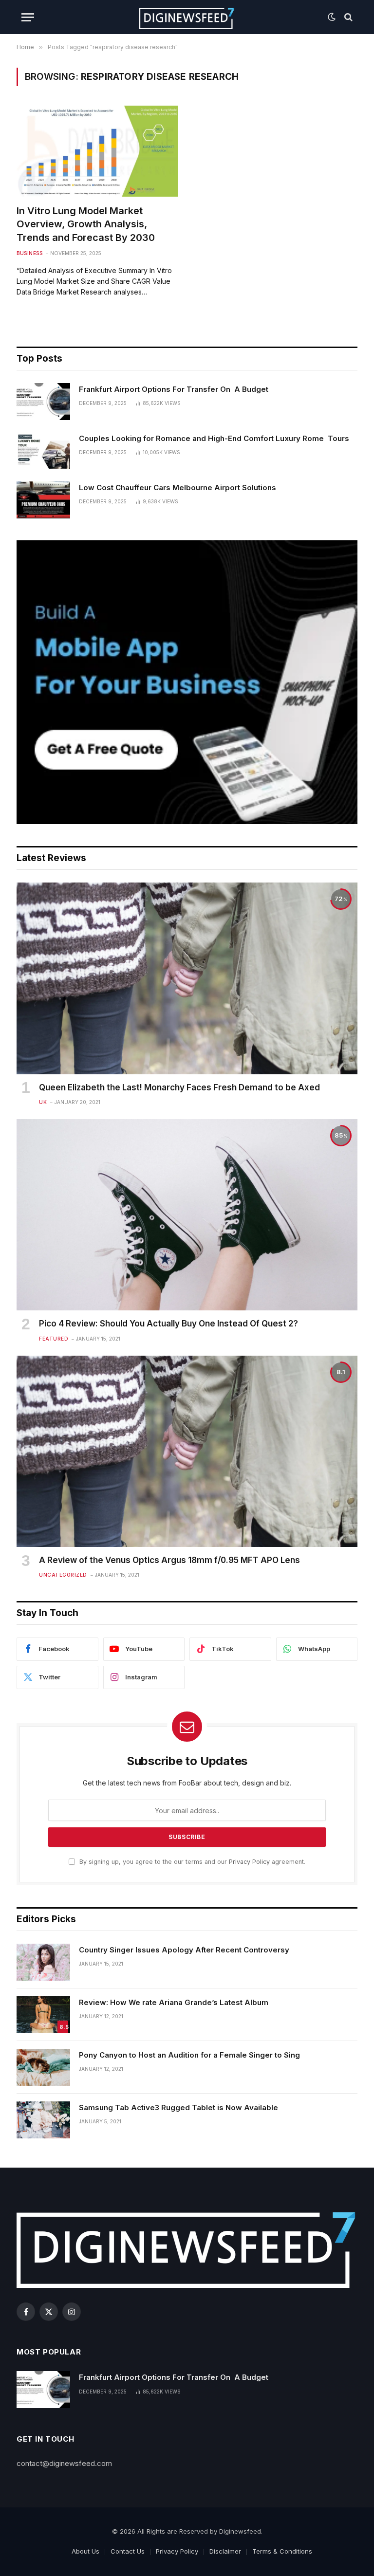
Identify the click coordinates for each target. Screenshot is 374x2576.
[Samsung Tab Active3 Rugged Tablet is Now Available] (43, 2120)
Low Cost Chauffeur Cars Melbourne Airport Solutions (178, 488)
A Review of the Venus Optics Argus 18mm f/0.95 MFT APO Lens (169, 1560)
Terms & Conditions (282, 2551)
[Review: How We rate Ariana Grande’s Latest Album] (43, 2015)
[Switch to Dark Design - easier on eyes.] (332, 17)
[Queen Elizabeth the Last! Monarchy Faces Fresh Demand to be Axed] (187, 978)
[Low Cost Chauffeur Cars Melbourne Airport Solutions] (43, 500)
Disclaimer (225, 2551)
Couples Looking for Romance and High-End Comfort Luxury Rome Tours (214, 438)
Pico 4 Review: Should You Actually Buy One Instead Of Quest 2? (168, 1324)
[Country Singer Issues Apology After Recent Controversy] (43, 1962)
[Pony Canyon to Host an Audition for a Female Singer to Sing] (43, 2067)
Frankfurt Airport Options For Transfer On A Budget (174, 389)
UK (43, 1102)
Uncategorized (63, 1575)
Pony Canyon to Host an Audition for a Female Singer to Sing (189, 2055)
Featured (54, 1339)
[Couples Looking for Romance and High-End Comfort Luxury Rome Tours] (43, 451)
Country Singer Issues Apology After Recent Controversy (184, 1950)
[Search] (347, 17)
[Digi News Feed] (187, 17)
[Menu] (28, 17)
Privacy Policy (249, 1862)
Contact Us (128, 2551)
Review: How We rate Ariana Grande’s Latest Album (174, 2002)
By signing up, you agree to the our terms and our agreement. (191, 1862)
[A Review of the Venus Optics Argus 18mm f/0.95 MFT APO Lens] (187, 1452)
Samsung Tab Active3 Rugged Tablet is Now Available (178, 2107)
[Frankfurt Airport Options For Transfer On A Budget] (43, 402)
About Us (85, 2551)
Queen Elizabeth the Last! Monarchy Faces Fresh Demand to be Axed (179, 1087)
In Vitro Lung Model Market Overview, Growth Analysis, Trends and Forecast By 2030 (86, 224)
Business (29, 253)
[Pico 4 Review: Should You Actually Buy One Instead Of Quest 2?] (187, 1215)
